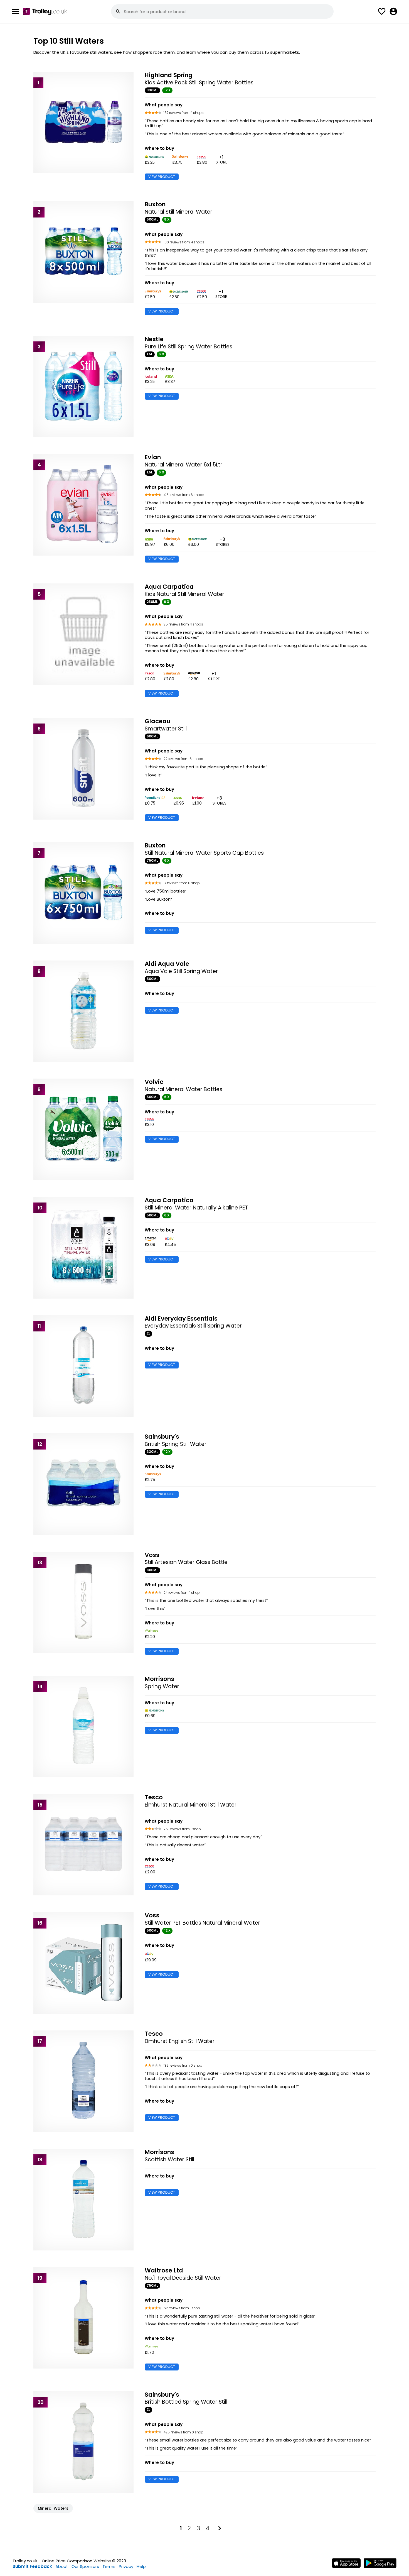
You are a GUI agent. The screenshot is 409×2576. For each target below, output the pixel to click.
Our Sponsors (85, 2566)
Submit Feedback (32, 2566)
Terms (109, 2566)
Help (141, 2566)
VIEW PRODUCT (162, 177)
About (62, 2566)
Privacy (126, 2566)
